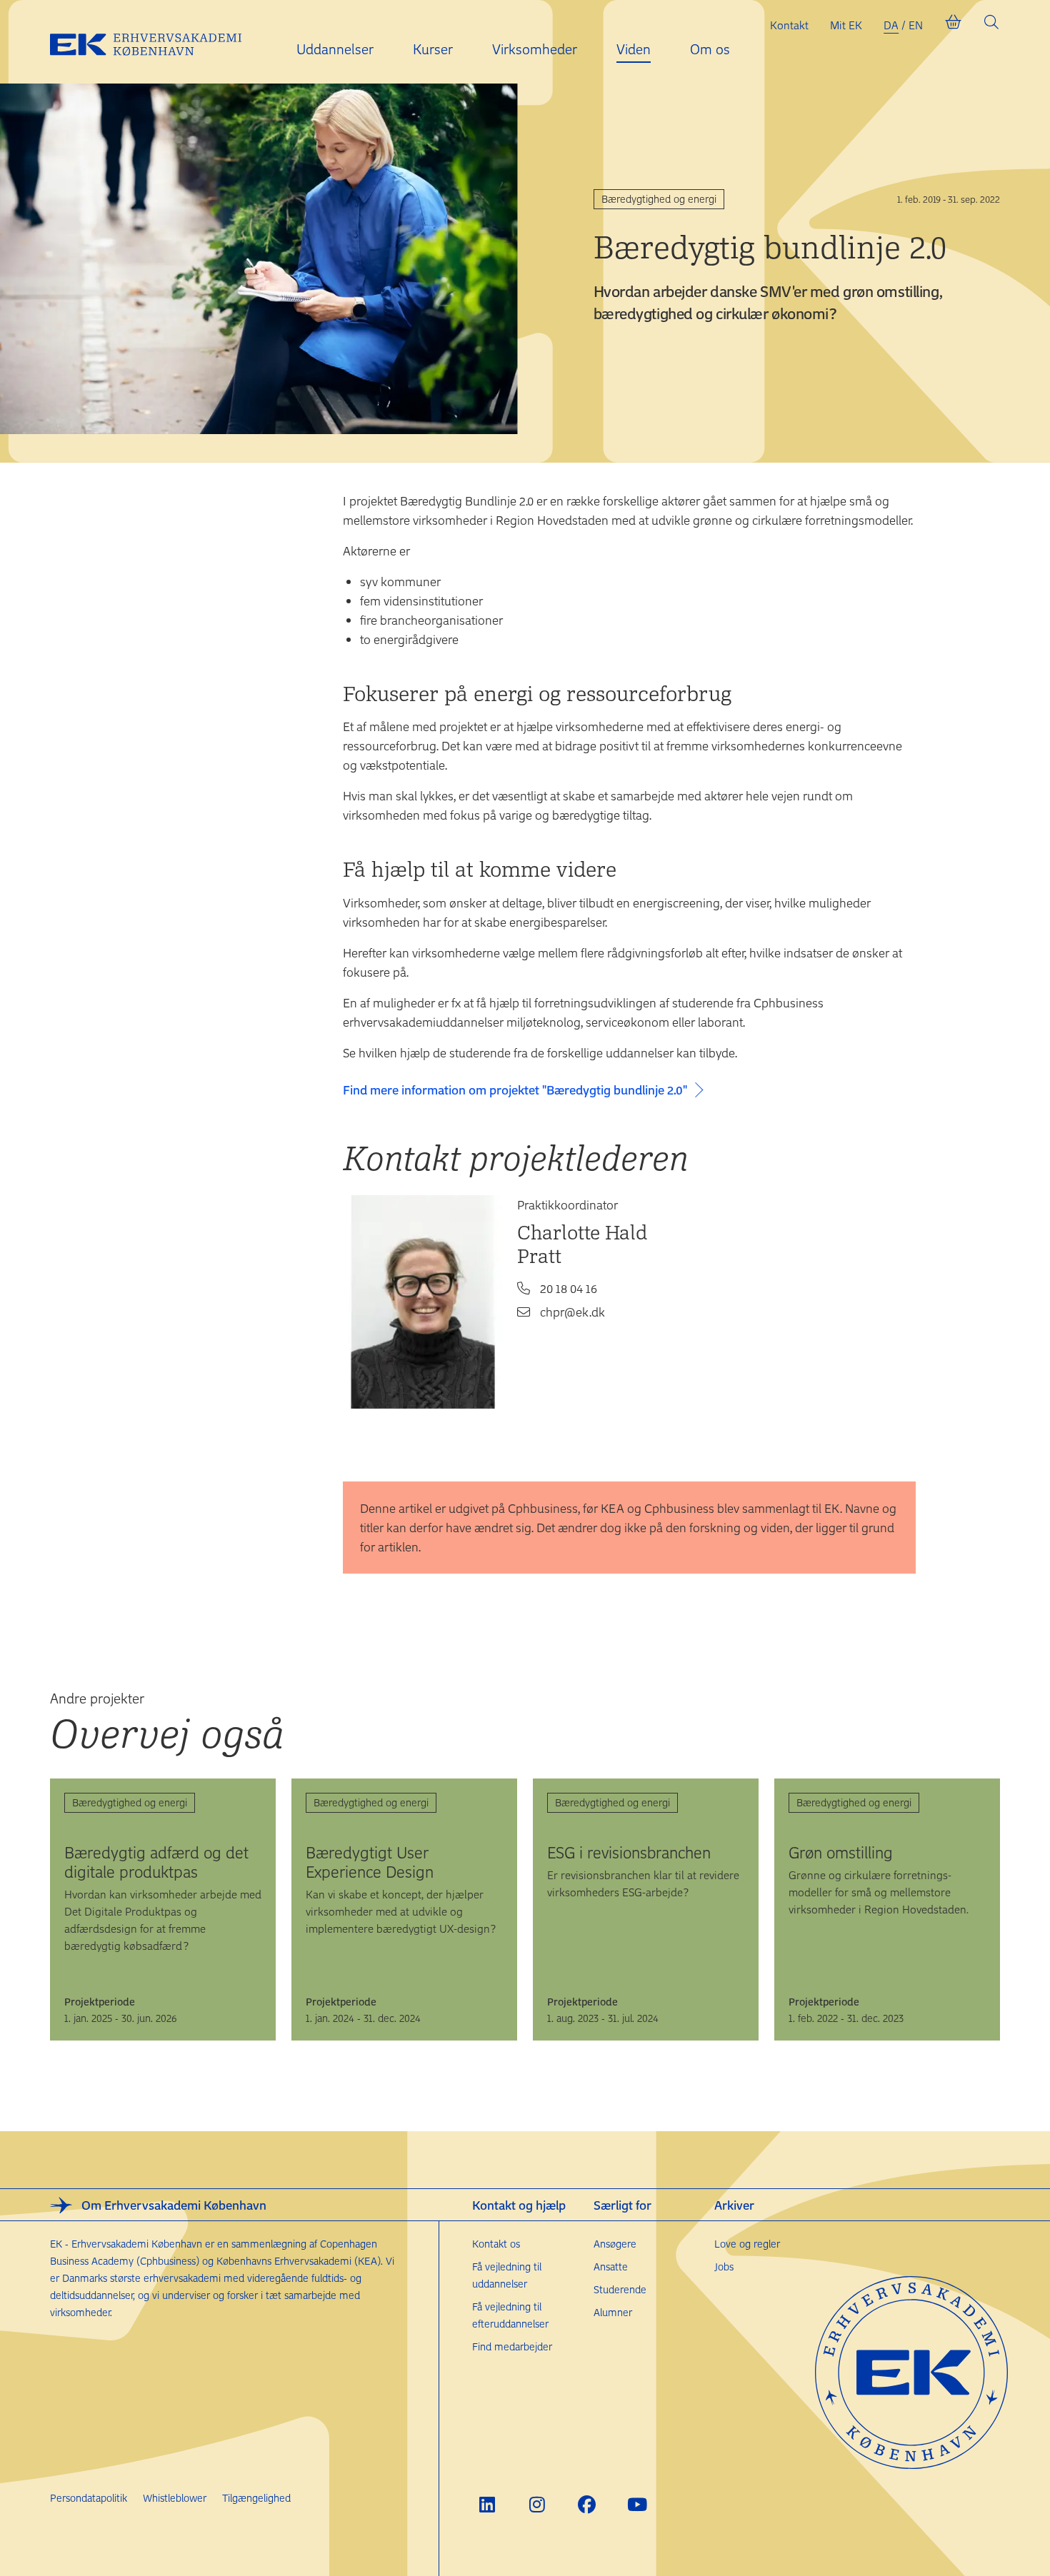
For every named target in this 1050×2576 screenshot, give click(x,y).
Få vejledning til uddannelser (507, 2275)
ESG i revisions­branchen (629, 1852)
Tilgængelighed (256, 2498)
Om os (710, 49)
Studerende (620, 2289)
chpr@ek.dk (572, 1312)
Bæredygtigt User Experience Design (370, 1862)
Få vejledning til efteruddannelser (510, 2315)
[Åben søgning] (991, 25)
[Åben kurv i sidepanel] (953, 25)
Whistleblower (175, 2498)
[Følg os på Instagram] (537, 2504)
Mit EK (846, 25)
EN (916, 25)
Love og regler (747, 2244)
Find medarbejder (512, 2346)
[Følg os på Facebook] (587, 2504)
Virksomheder (535, 49)
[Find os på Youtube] (637, 2504)
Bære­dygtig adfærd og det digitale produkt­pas (156, 1862)
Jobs (724, 2266)
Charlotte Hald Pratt (582, 1244)
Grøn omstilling (841, 1852)
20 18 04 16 (569, 1288)
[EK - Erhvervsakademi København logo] (157, 42)
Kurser (433, 49)
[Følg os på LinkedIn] (487, 2504)
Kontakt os (496, 2244)
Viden (634, 49)
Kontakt (789, 25)
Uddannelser (335, 49)
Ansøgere (615, 2244)
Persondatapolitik (89, 2498)
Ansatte (611, 2266)
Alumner (613, 2312)
